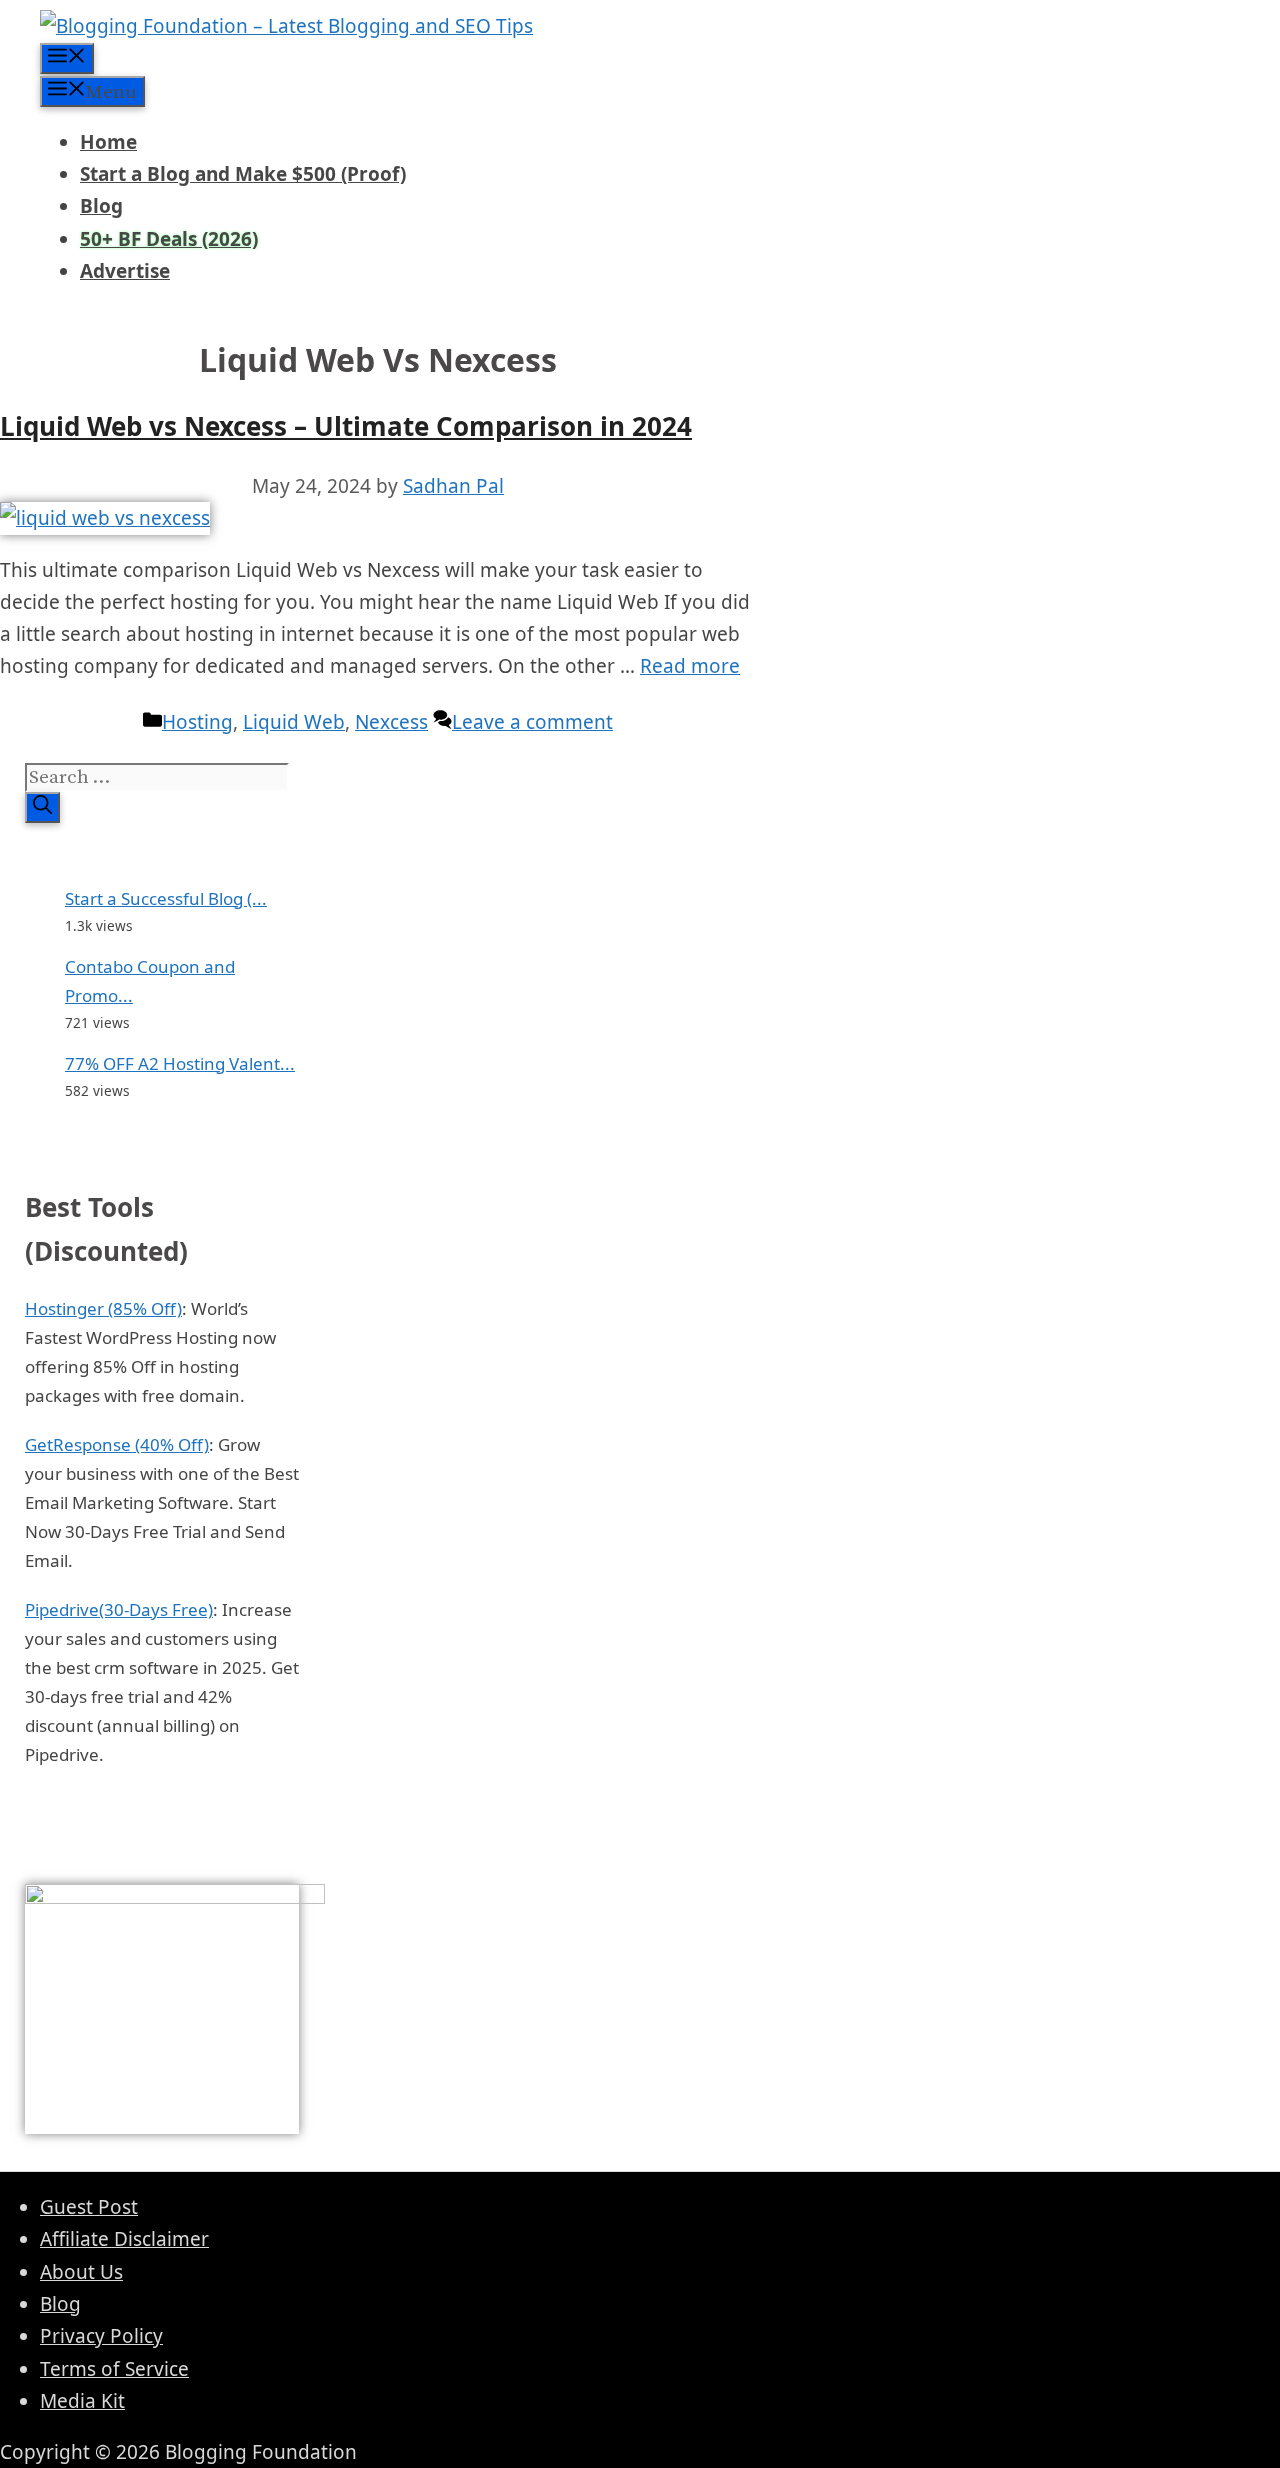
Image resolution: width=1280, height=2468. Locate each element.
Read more (690, 666)
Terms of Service (114, 2369)
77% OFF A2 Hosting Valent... (180, 1063)
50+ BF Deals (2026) (169, 239)
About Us (81, 2272)
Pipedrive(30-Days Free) (119, 1609)
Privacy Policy (101, 2336)
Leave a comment (532, 722)
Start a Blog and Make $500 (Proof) (243, 174)
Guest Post (89, 2207)
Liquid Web (294, 722)
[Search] (42, 807)
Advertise (125, 271)
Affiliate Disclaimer (124, 2239)
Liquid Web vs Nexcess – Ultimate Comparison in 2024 (346, 426)
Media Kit (82, 2401)
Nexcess (391, 722)
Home (108, 142)
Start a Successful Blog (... (166, 898)
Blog (101, 206)
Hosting (197, 722)
